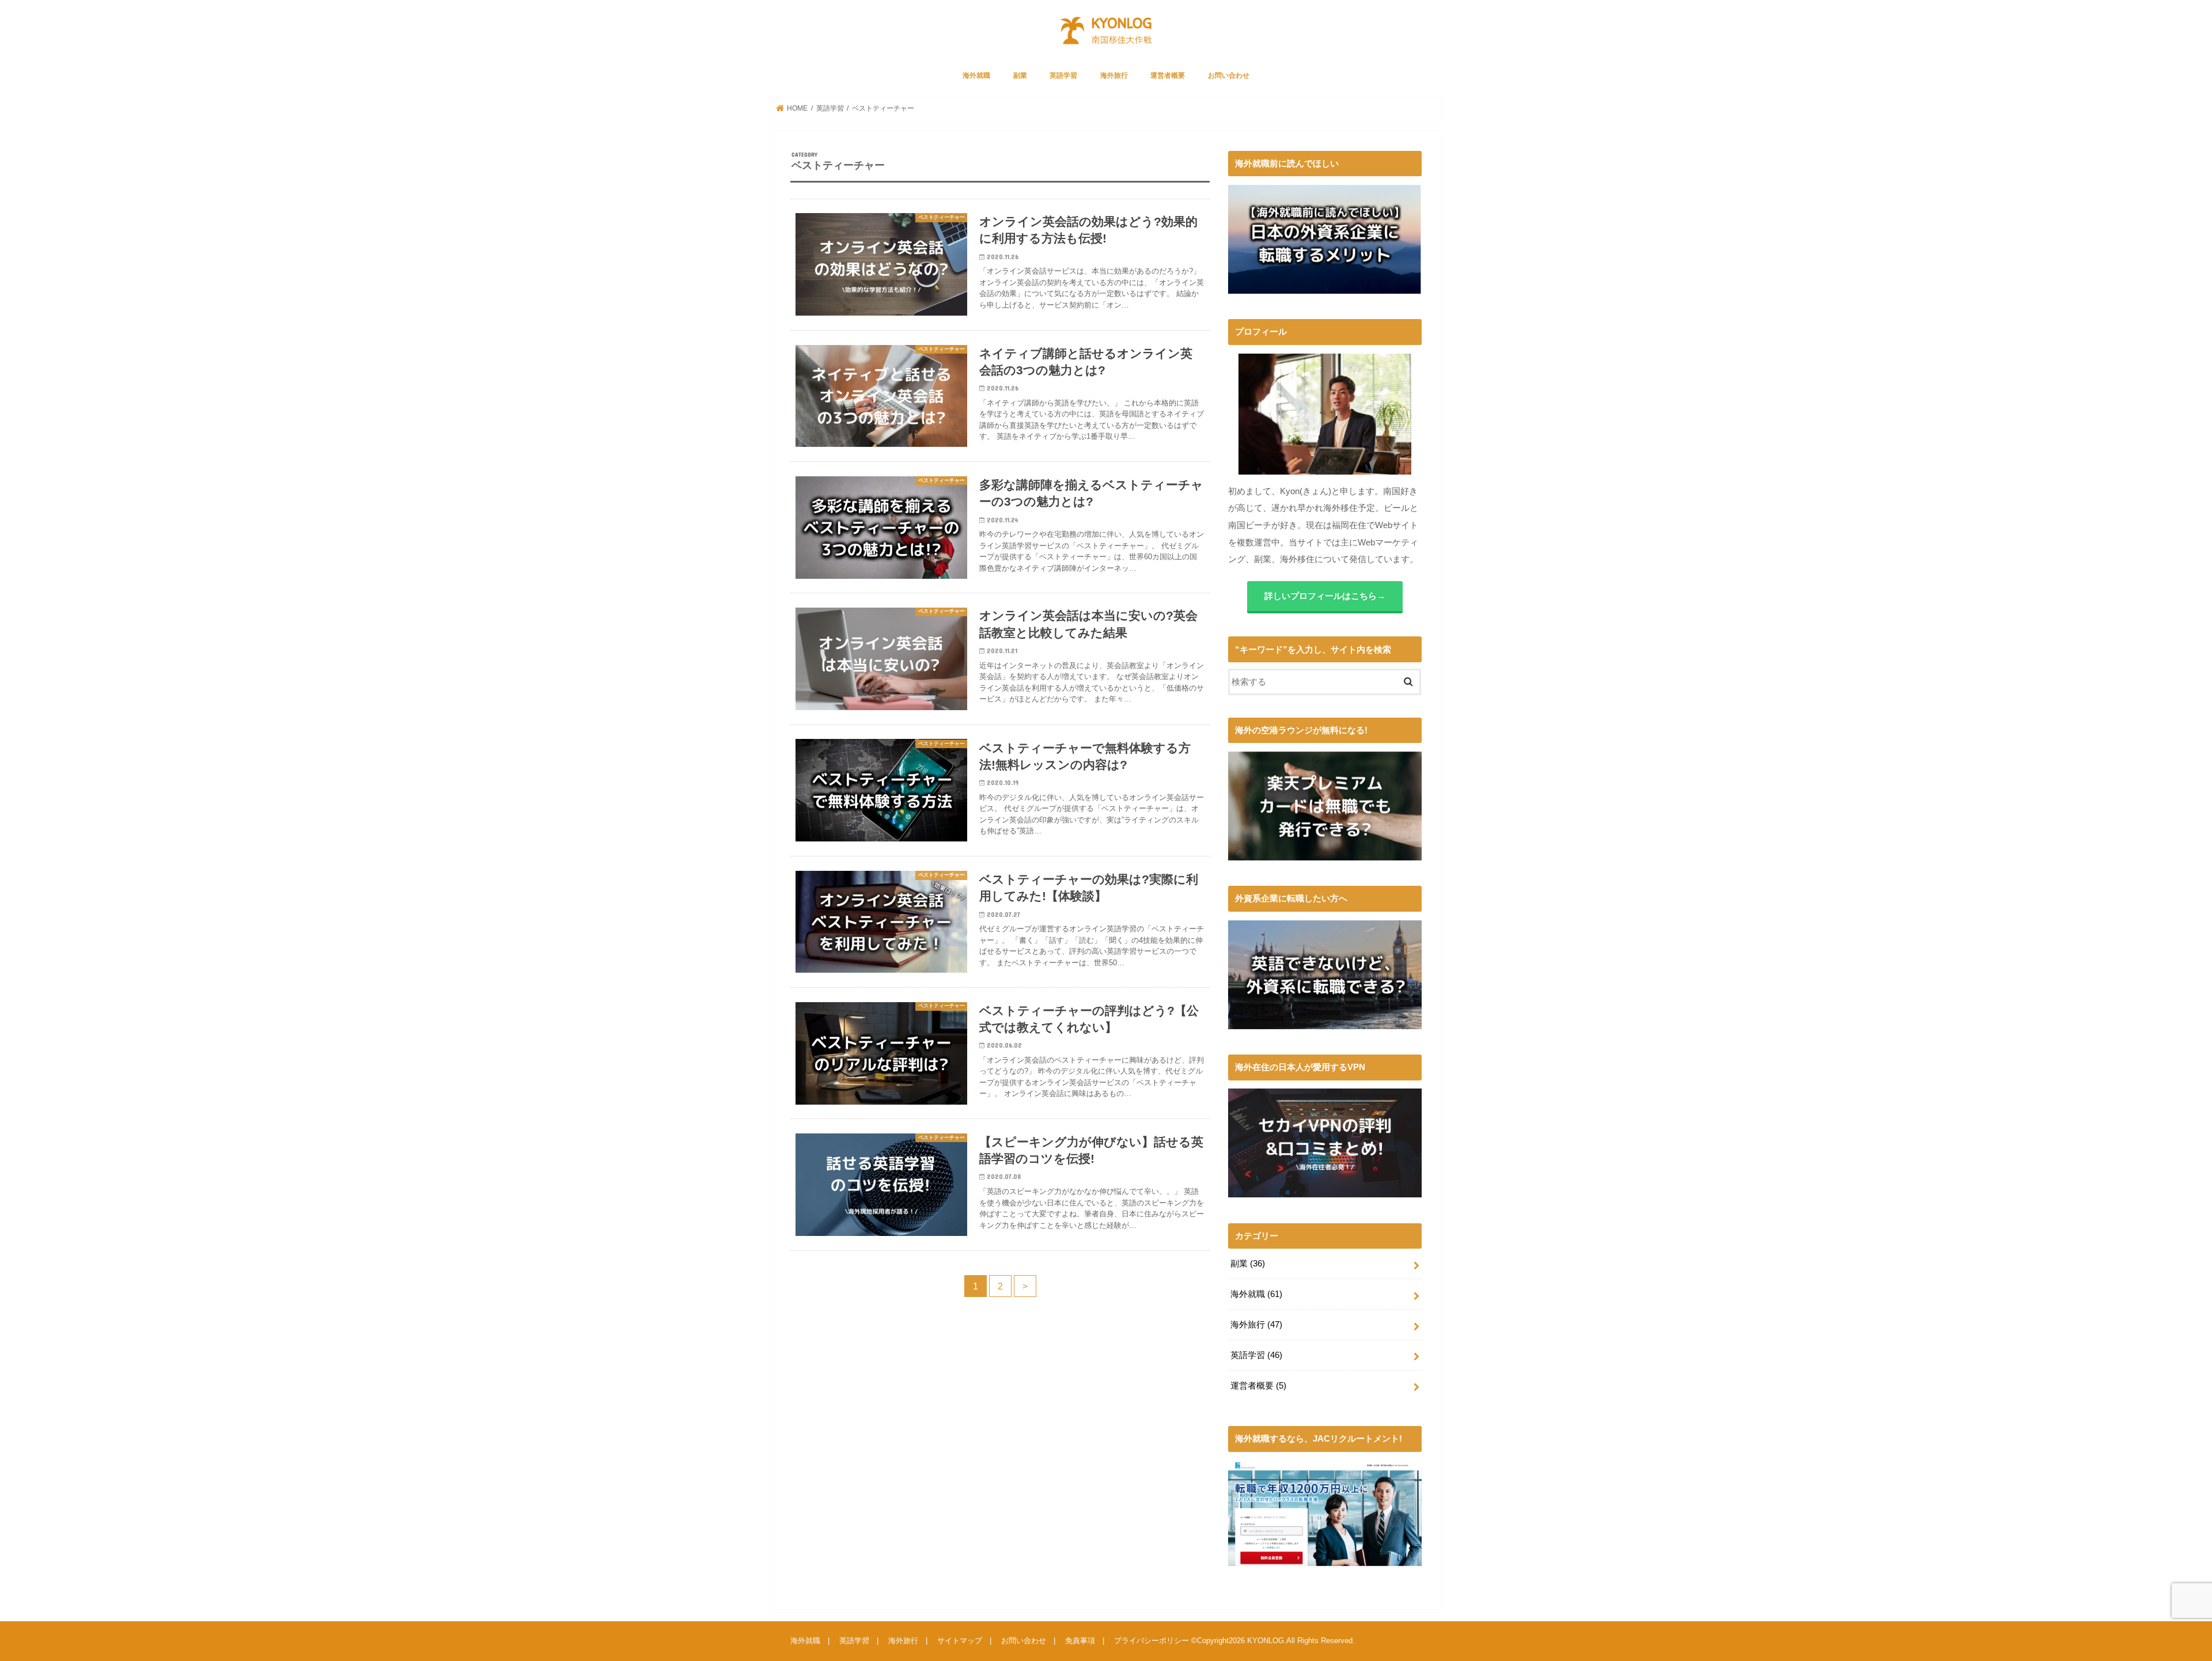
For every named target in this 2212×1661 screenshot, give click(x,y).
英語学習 (1063, 75)
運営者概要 (1168, 75)
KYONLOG (1266, 1641)
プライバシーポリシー (1152, 1641)
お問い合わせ (1229, 75)
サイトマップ (960, 1641)
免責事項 (1080, 1641)
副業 (1020, 75)
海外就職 (976, 75)
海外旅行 (1114, 75)
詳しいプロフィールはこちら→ (1325, 596)
